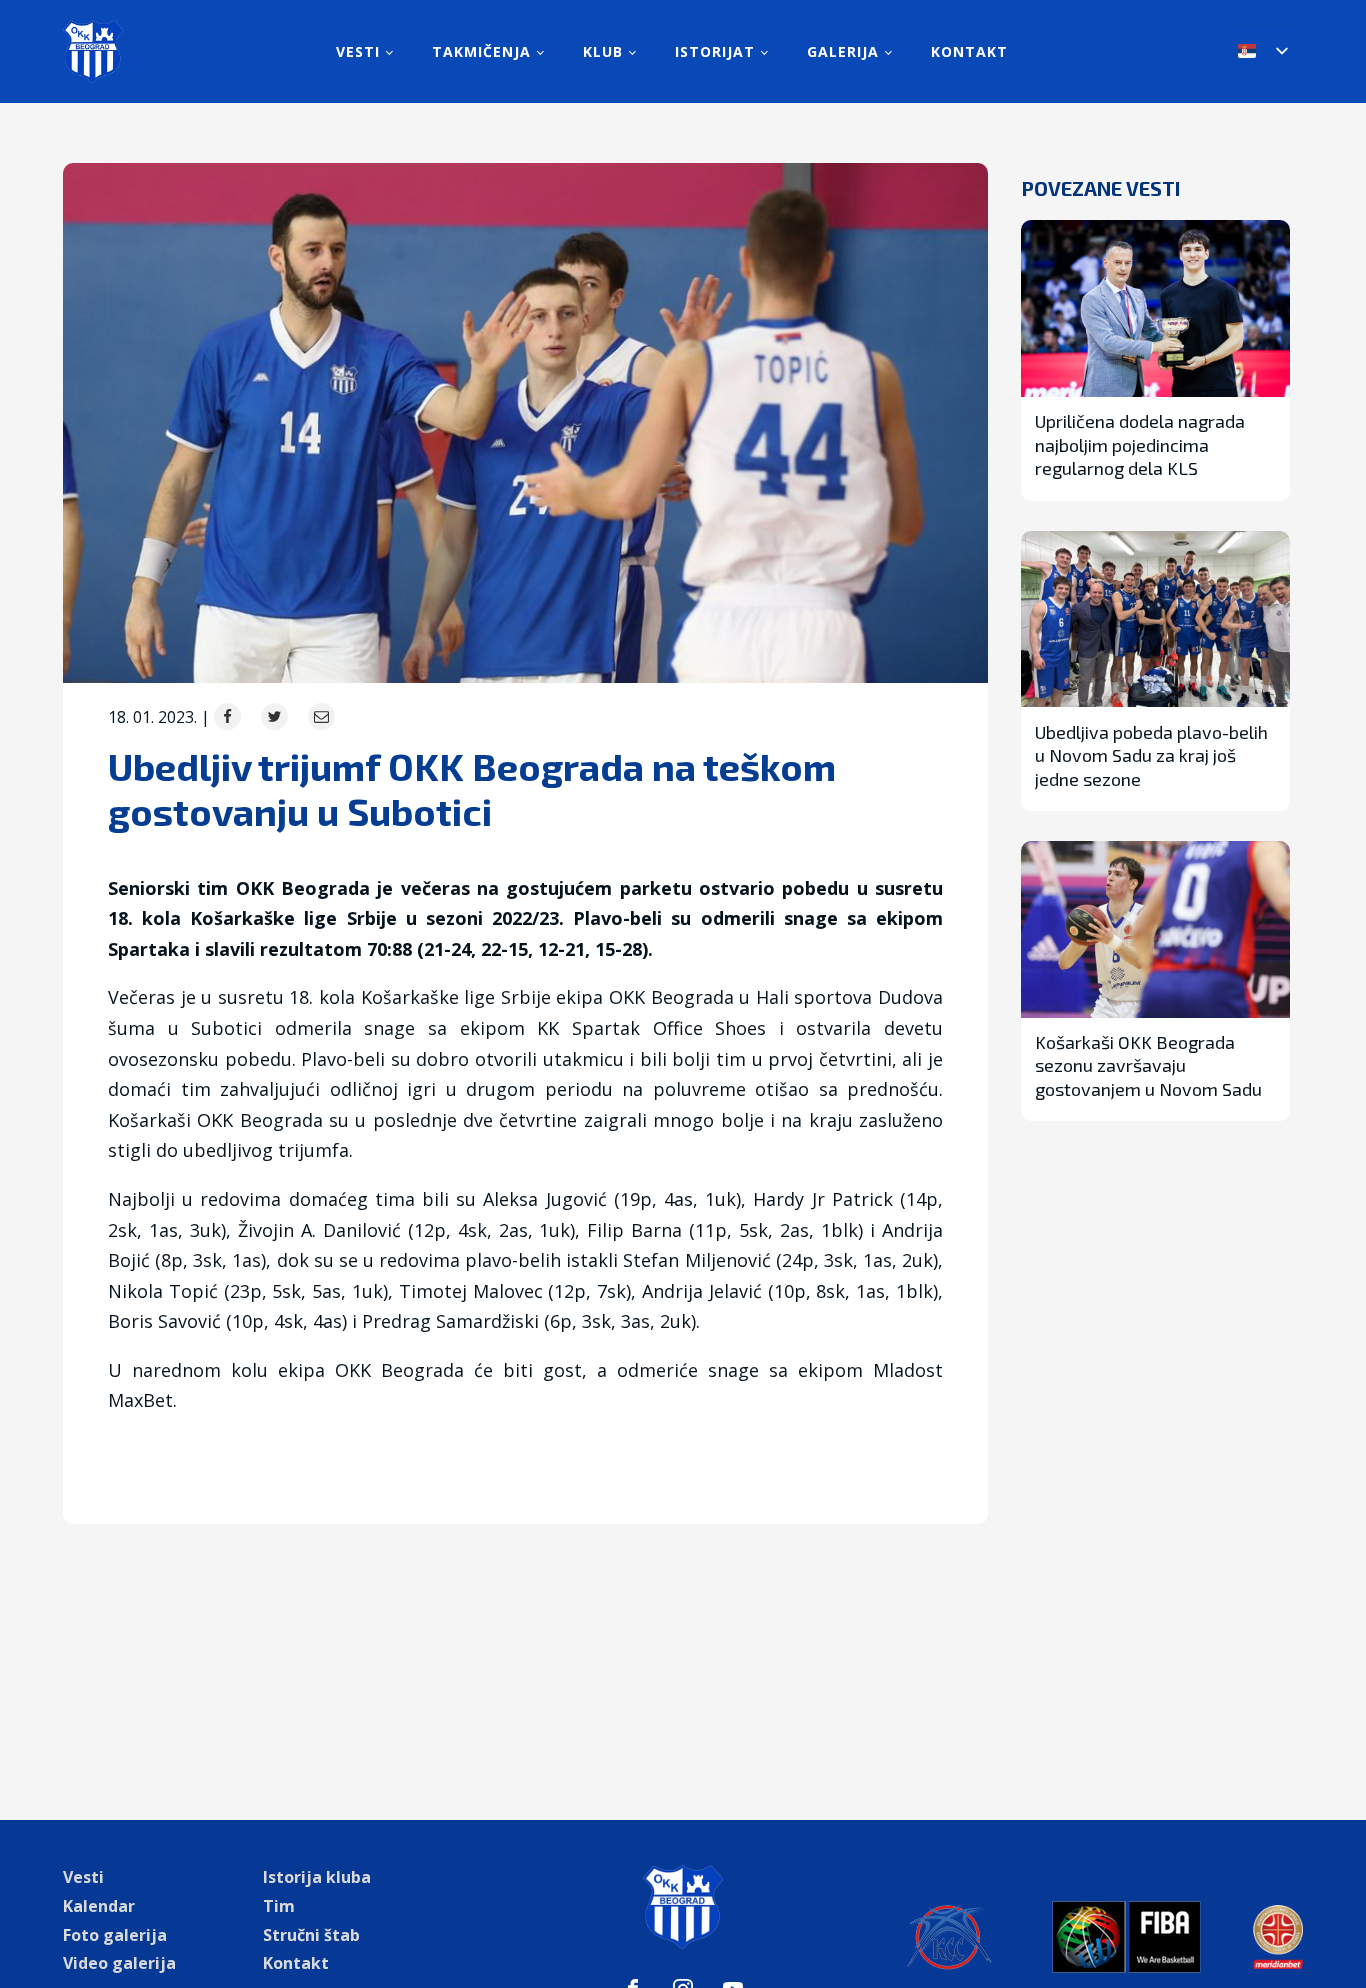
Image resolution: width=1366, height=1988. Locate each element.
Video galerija (119, 1963)
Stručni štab (311, 1935)
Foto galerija (115, 1935)
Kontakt (969, 51)
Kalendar (99, 1906)
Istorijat (715, 51)
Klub (603, 51)
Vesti (358, 51)
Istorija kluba (317, 1877)
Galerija (843, 51)
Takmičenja (481, 51)
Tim (279, 1906)
